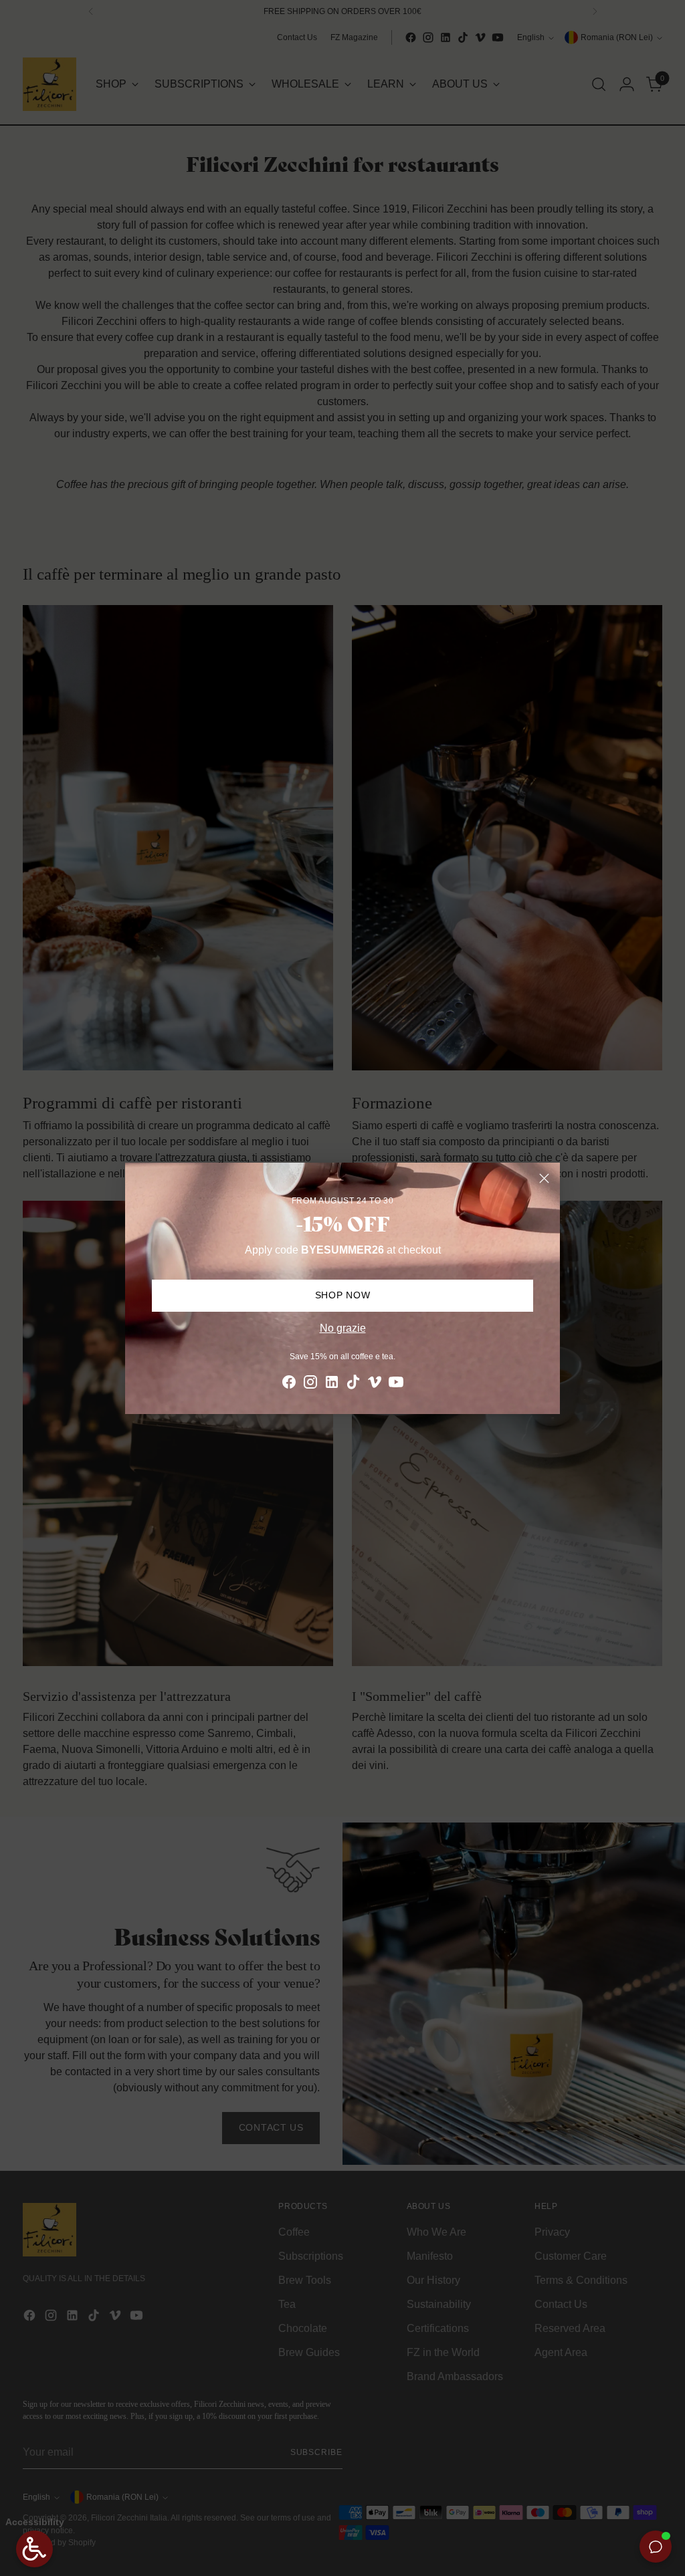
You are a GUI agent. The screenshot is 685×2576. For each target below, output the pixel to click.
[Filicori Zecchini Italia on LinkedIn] (332, 1384)
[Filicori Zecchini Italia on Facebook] (289, 1384)
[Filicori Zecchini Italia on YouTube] (396, 1384)
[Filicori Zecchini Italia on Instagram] (310, 1384)
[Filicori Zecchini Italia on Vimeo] (375, 1384)
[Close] (544, 1178)
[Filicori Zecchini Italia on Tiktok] (353, 1384)
